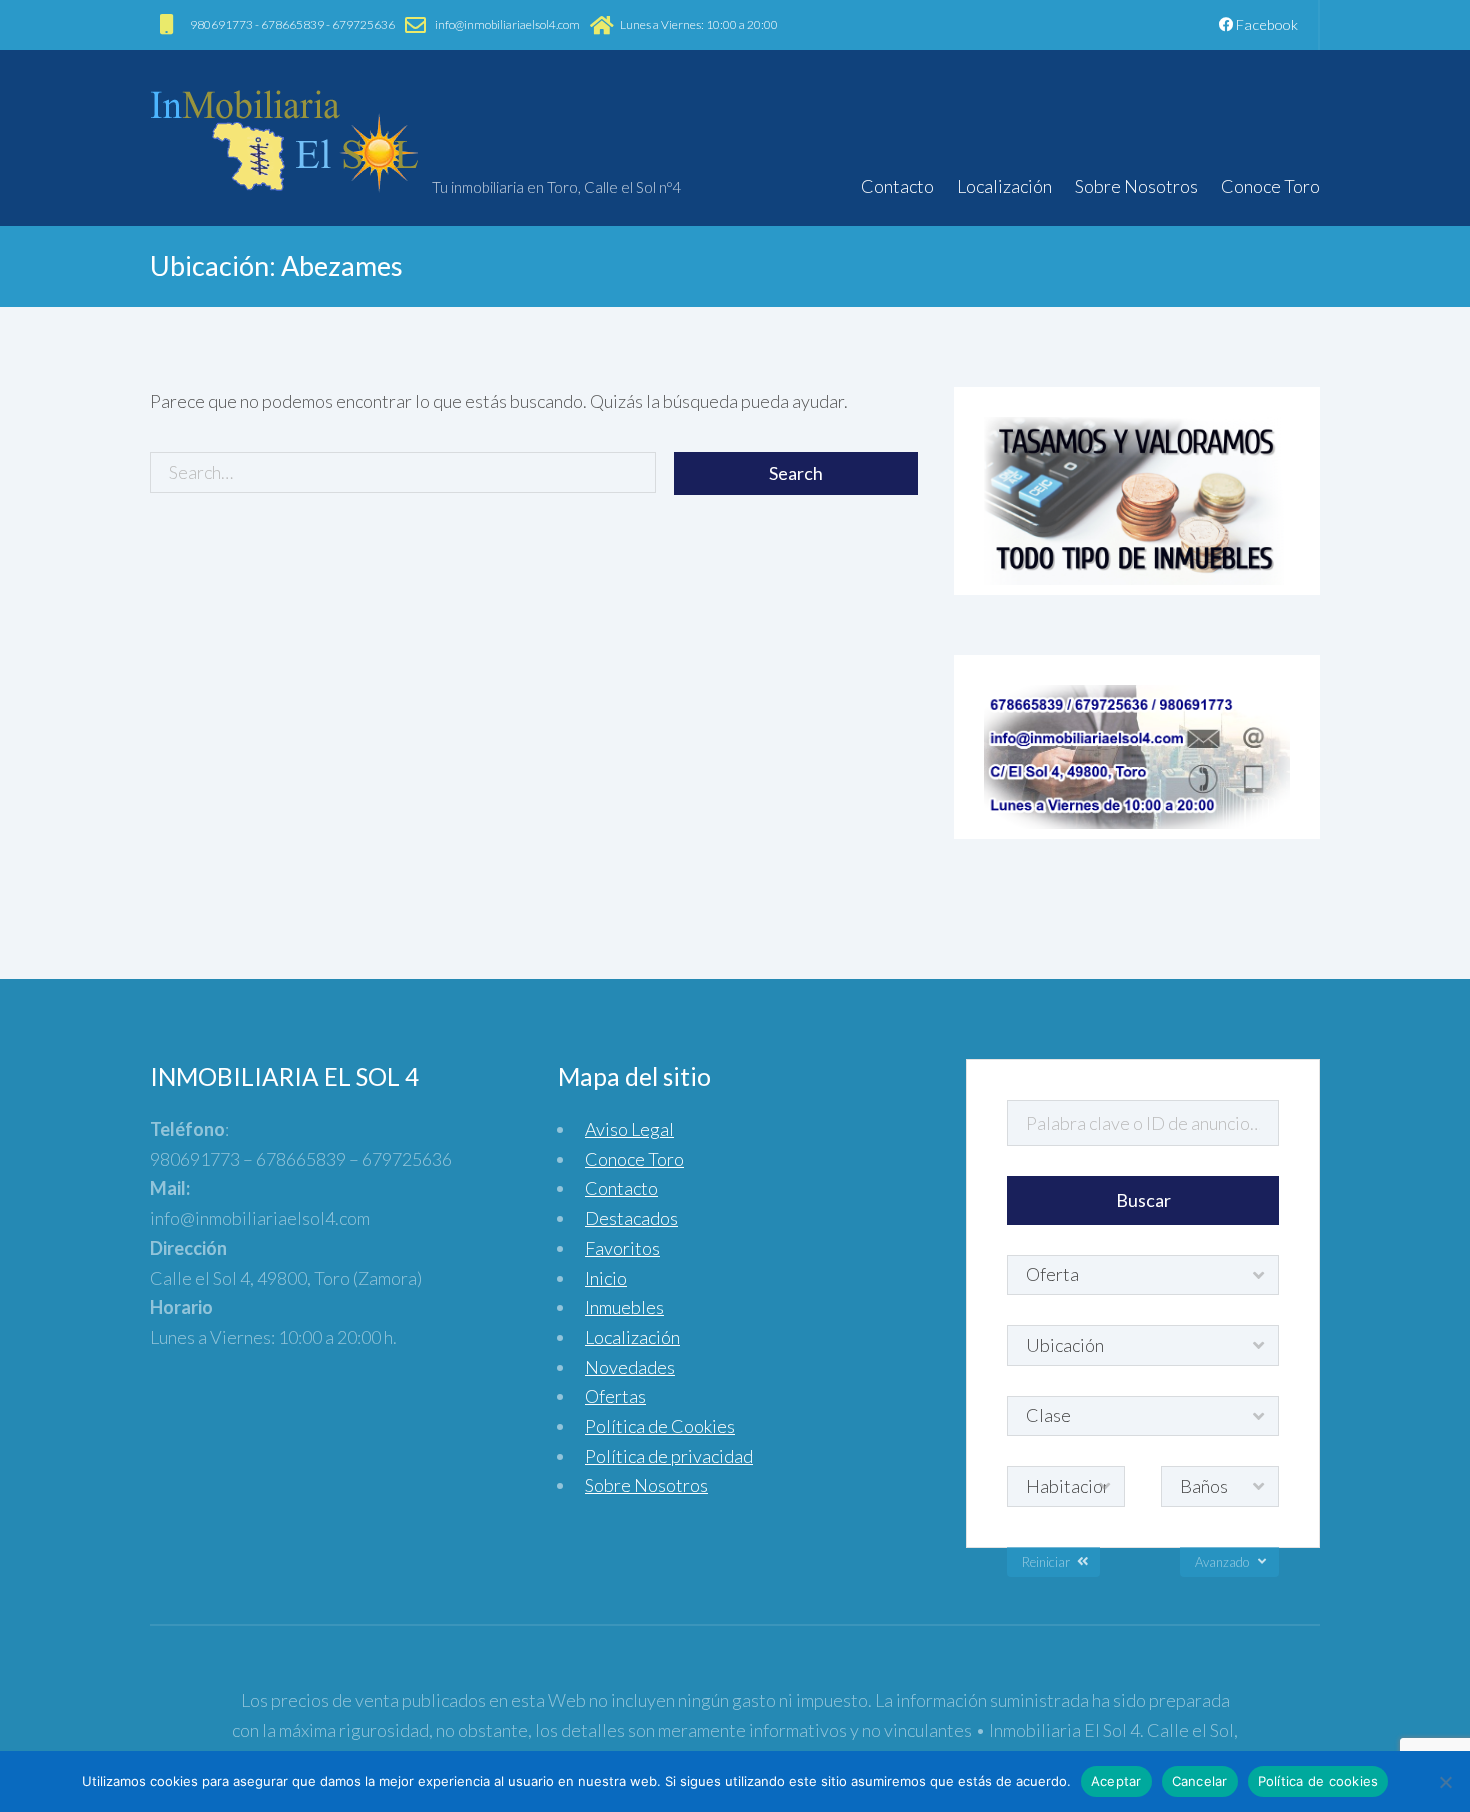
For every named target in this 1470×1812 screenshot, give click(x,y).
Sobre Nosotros (1136, 186)
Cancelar (1200, 1781)
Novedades (630, 1367)
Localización (1004, 186)
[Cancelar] (1445, 1782)
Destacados (631, 1218)
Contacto (897, 186)
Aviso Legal (629, 1129)
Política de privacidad (669, 1456)
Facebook (1265, 24)
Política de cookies (1318, 1781)
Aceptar (1116, 1781)
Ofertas (615, 1396)
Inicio (606, 1278)
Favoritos (622, 1248)
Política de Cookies (660, 1426)
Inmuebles (624, 1307)
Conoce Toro (1270, 186)
